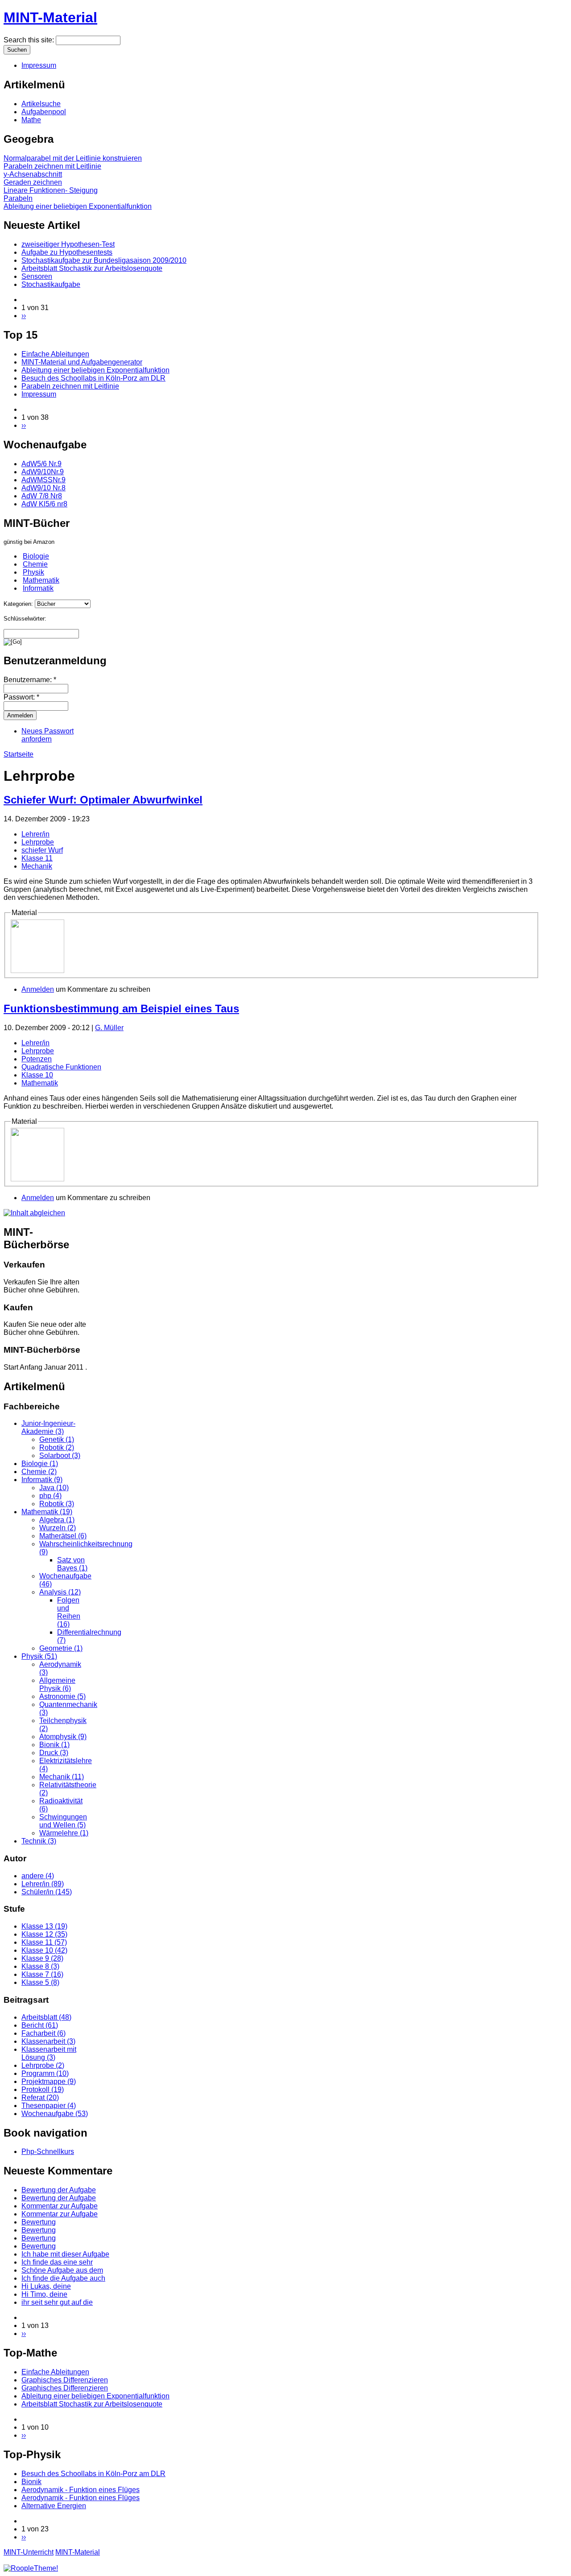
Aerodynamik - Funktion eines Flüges (81, 2490)
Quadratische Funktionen (61, 1067)
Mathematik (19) (47, 1512)
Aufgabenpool (44, 112)
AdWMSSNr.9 (43, 480)
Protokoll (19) (43, 2089)
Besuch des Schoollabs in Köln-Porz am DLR (93, 378)
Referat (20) (40, 2098)
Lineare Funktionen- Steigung (51, 190)
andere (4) (38, 1876)
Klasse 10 (37, 1075)
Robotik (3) (57, 1504)
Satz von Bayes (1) (72, 1564)
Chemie (35, 564)
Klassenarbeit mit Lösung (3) (49, 2053)
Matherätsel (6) (63, 1536)
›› (24, 316)
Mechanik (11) (62, 1777)
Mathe (31, 120)
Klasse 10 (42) (44, 1950)
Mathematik (41, 580)
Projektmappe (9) (49, 2081)
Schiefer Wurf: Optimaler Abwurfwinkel (103, 800)
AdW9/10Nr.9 (43, 472)
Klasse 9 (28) (42, 1958)
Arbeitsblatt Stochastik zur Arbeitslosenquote (92, 268)
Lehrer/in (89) (43, 1884)
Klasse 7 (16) (42, 1974)
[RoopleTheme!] (31, 2568)
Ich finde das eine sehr (57, 2262)
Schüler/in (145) (47, 1892)
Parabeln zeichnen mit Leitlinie (52, 166)
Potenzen (37, 1059)
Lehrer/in (35, 834)
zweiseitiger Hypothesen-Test (68, 244)
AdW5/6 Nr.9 (41, 464)
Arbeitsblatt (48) (46, 2017)
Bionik (31, 2482)
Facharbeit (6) (43, 2033)
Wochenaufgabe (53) (55, 2114)
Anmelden (38, 989)
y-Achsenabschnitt (33, 174)
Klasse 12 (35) (44, 1934)
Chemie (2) (39, 1472)
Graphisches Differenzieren (65, 2380)
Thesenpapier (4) (49, 2106)
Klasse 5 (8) (40, 1982)
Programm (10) (45, 2073)
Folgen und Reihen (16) (69, 1612)
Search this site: (30, 40)
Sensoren (37, 276)
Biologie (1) (40, 1464)
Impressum (39, 65)
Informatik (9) (42, 1480)
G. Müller (109, 1028)
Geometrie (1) (61, 1648)
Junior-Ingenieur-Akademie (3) (48, 1427)
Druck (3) (54, 1753)
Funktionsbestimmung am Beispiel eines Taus (121, 1008)
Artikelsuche (41, 104)
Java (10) (54, 1488)
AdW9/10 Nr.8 (43, 488)
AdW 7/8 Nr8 (42, 496)
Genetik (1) (57, 1439)
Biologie (36, 556)
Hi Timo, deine (44, 2294)
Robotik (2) (57, 1447)
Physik (33, 572)
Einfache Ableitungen (55, 354)
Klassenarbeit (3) (48, 2041)
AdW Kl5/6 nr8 (44, 504)
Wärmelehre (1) (64, 1833)
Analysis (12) (60, 1592)
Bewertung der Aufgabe (59, 2190)
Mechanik (37, 866)
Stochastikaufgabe (51, 284)
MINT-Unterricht (29, 2552)
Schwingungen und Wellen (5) (63, 1821)
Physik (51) (39, 1656)
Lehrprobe (38, 842)
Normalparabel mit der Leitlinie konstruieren (73, 158)
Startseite (19, 754)
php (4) (50, 1496)
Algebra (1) (57, 1520)
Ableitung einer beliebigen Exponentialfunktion (78, 206)
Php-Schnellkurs (48, 2151)
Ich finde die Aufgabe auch (63, 2278)
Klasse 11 (37, 858)
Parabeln (18, 198)
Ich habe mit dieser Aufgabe (65, 2254)
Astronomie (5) (62, 1696)
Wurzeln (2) (58, 1528)
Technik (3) (39, 1841)
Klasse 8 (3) (40, 1966)
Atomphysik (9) (63, 1737)
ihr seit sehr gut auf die (57, 2302)
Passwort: (21, 697)
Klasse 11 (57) (44, 1942)
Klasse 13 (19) (44, 1926)
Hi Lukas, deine (46, 2286)
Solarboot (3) (60, 1456)
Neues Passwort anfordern (48, 735)
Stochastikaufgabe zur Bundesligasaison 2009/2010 (104, 260)
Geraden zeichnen (33, 182)
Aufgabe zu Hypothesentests (67, 252)
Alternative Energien (54, 2506)
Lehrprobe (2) (43, 2065)
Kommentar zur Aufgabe (60, 2206)
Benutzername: (30, 680)
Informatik (38, 588)
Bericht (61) (40, 2025)
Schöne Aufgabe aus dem (62, 2270)
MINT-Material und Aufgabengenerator (82, 362)
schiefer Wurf (42, 850)
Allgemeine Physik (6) (57, 1684)
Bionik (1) (54, 1745)
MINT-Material (50, 17)
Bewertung (39, 2222)
